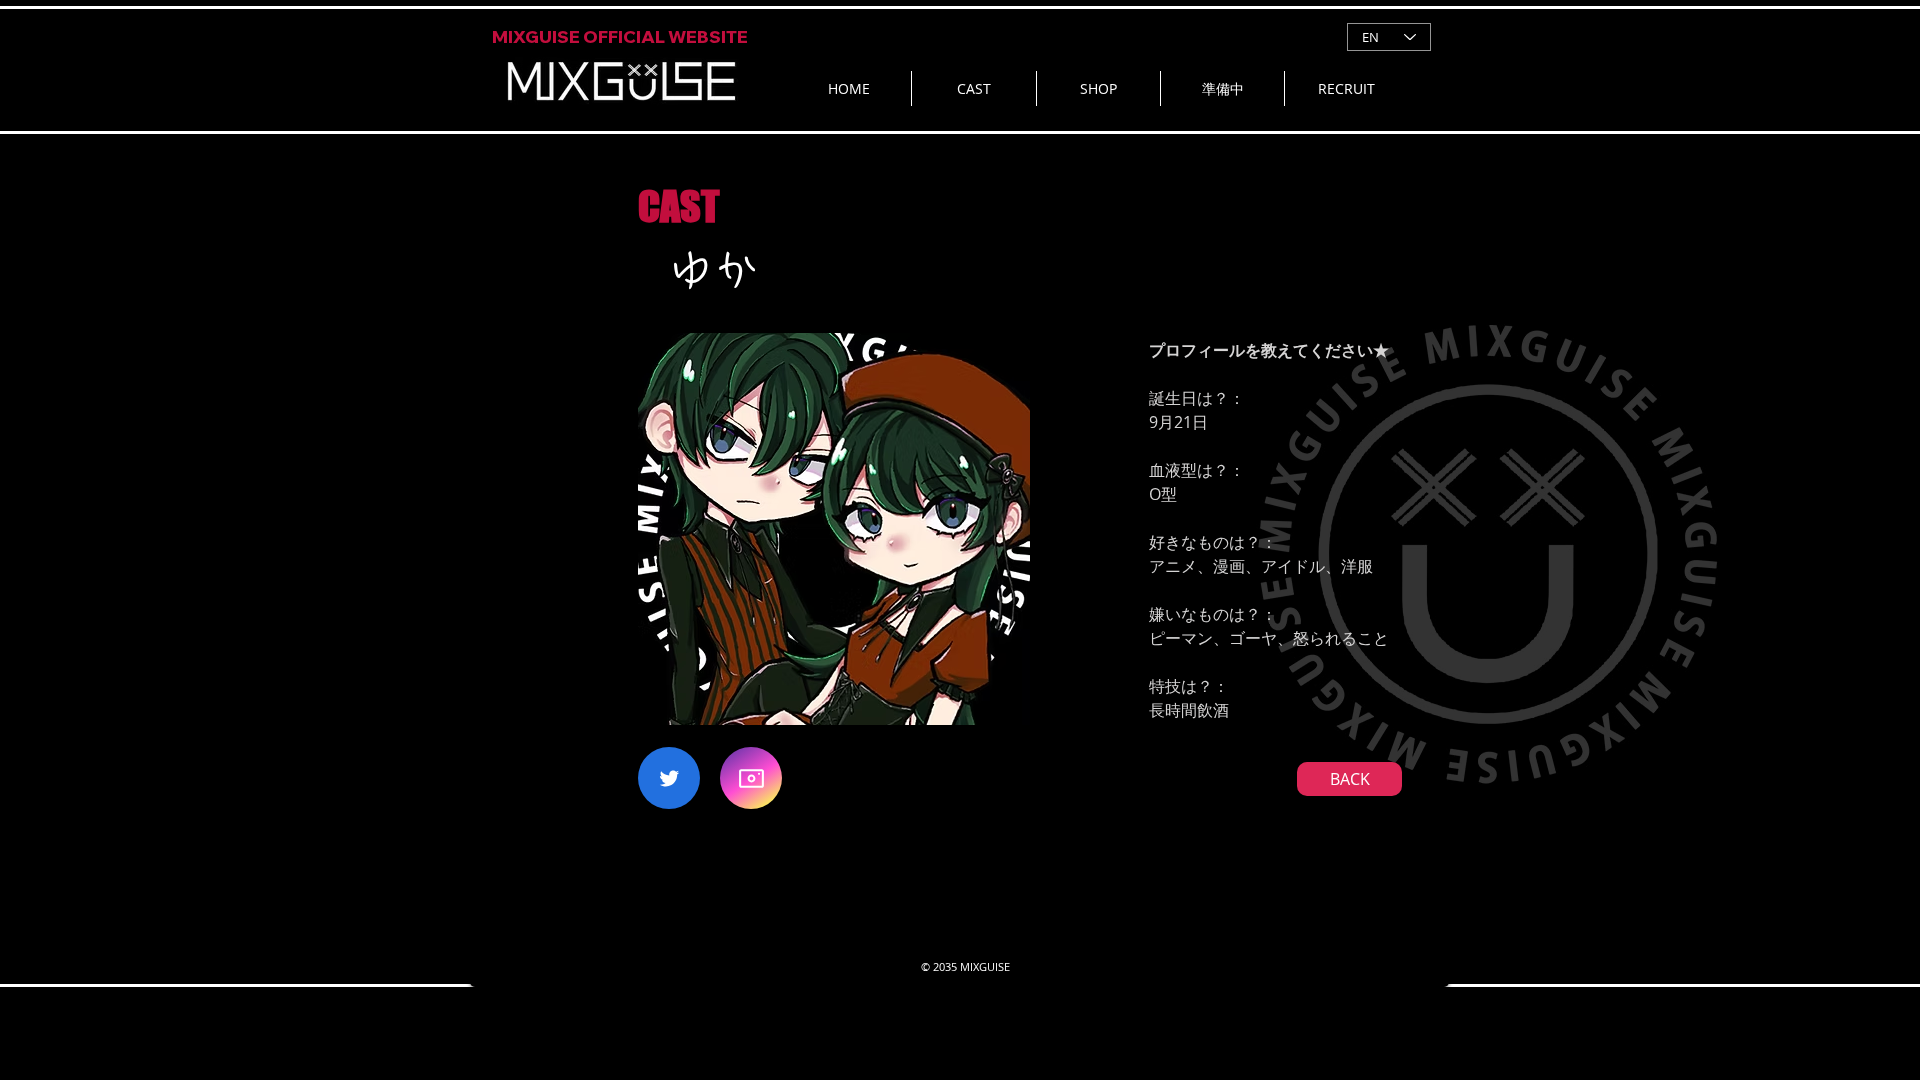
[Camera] (751, 778)
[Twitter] (669, 778)
